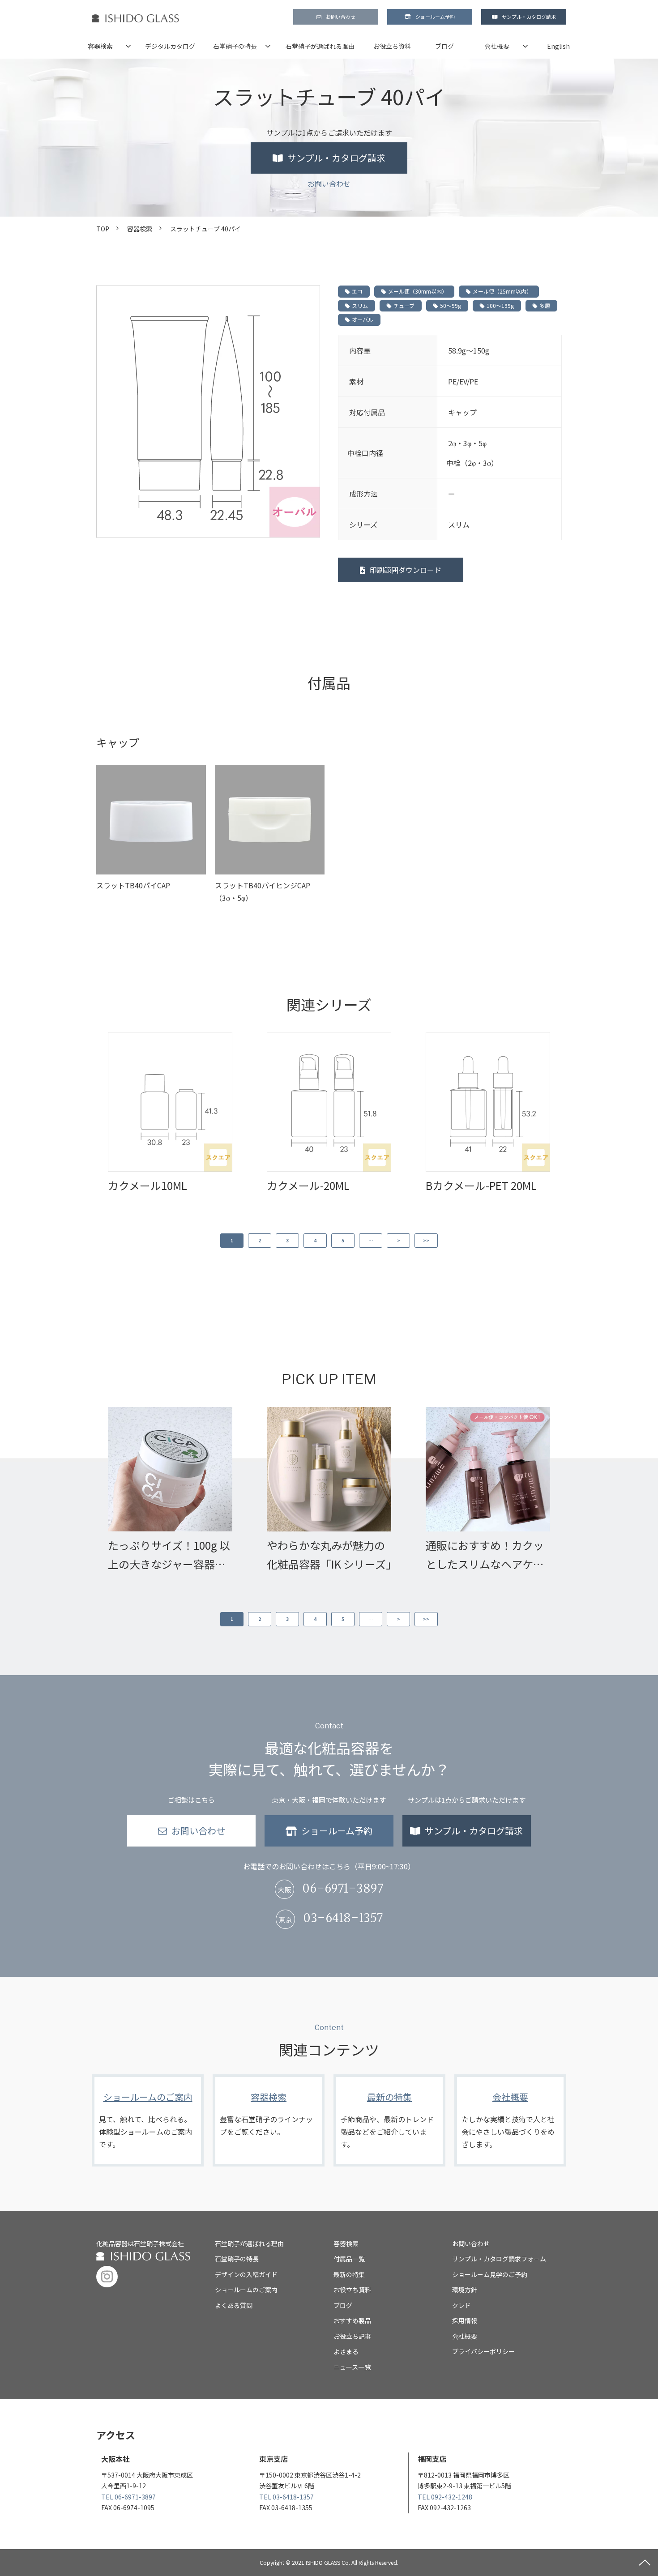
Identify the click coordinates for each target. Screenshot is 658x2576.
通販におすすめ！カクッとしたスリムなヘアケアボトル (485, 1555)
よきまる (346, 2351)
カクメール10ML (147, 1185)
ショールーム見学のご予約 (490, 2274)
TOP (103, 229)
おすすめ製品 (352, 2320)
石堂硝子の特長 (235, 46)
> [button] (399, 1240)
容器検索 (100, 46)
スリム (360, 305)
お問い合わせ (341, 17)
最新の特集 (389, 2120)
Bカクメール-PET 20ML (481, 1185)
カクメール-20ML (308, 1185)
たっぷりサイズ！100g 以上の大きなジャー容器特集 (169, 1555)
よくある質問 (234, 2305)
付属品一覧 (349, 2259)
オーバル (363, 319)
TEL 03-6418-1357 (286, 2497)
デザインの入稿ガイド (246, 2274)
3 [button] (287, 1240)
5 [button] (343, 1240)
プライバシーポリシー (483, 2351)
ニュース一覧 (352, 2367)
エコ (357, 291)
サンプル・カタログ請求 (529, 17)
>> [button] (426, 1240)
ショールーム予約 (435, 17)
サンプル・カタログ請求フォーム (499, 2259)
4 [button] (315, 1240)
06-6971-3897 (343, 1889)
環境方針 (465, 2290)
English (558, 46)
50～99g (451, 305)
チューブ (404, 305)
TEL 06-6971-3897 (128, 2497)
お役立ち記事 (352, 2336)
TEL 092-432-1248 (445, 2497)
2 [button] (260, 1240)
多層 (545, 305)
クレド (461, 2305)
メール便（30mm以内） (418, 291)
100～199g (500, 305)
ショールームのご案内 (148, 2120)
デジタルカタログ (170, 46)
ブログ (444, 46)
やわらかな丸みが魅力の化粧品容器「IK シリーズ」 (329, 1555)
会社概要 (497, 46)
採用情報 (465, 2320)
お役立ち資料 (392, 46)
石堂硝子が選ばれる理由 (320, 46)
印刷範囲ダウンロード (406, 570)
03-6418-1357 (343, 1919)
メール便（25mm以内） (502, 291)
